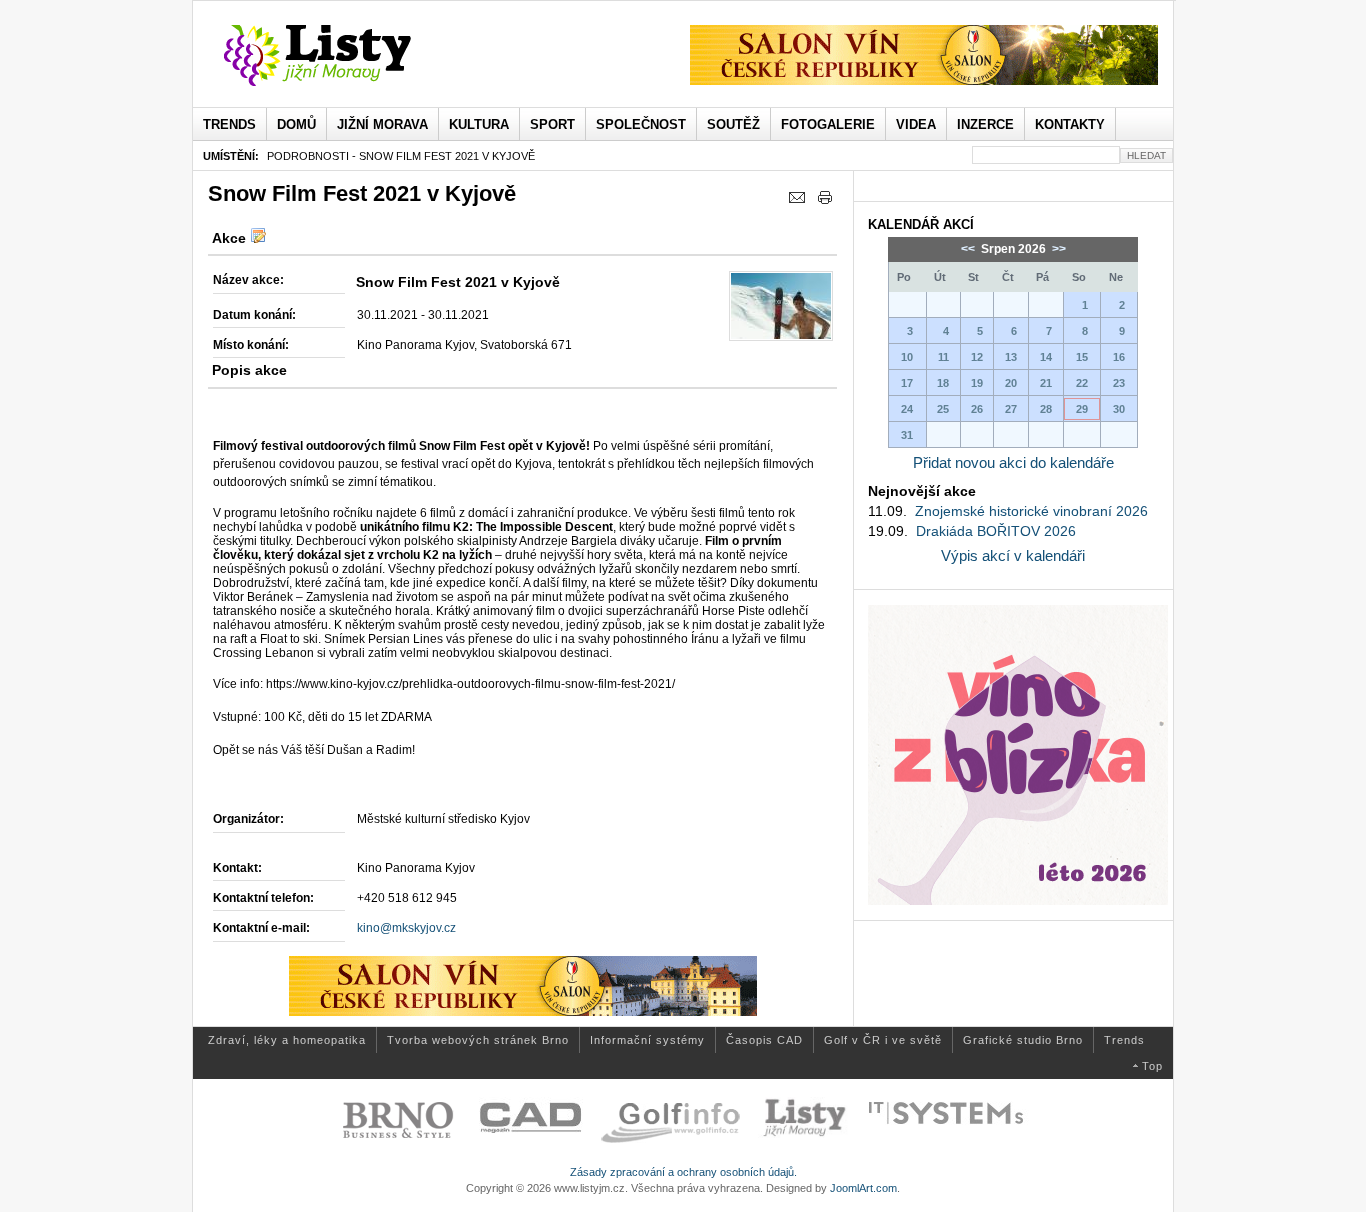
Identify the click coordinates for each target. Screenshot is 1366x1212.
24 (907, 409)
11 (943, 357)
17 (907, 383)
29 (1082, 409)
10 (907, 357)
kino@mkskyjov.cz (406, 928)
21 (1046, 383)
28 (1046, 409)
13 (1011, 357)
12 (977, 357)
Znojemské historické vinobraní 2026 (1031, 511)
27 (1011, 409)
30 (1119, 409)
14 (1046, 357)
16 (1119, 357)
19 (977, 383)
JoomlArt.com (863, 1188)
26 (977, 409)
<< (969, 249)
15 (1082, 357)
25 (943, 409)
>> (1057, 249)
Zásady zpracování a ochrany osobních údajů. (683, 1172)
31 (907, 435)
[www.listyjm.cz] (340, 56)
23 (1119, 383)
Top (1152, 1066)
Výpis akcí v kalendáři (1013, 555)
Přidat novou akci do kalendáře (1013, 462)
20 (1011, 383)
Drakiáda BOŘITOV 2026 (996, 531)
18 (943, 383)
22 (1082, 383)
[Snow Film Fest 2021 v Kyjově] (781, 306)
